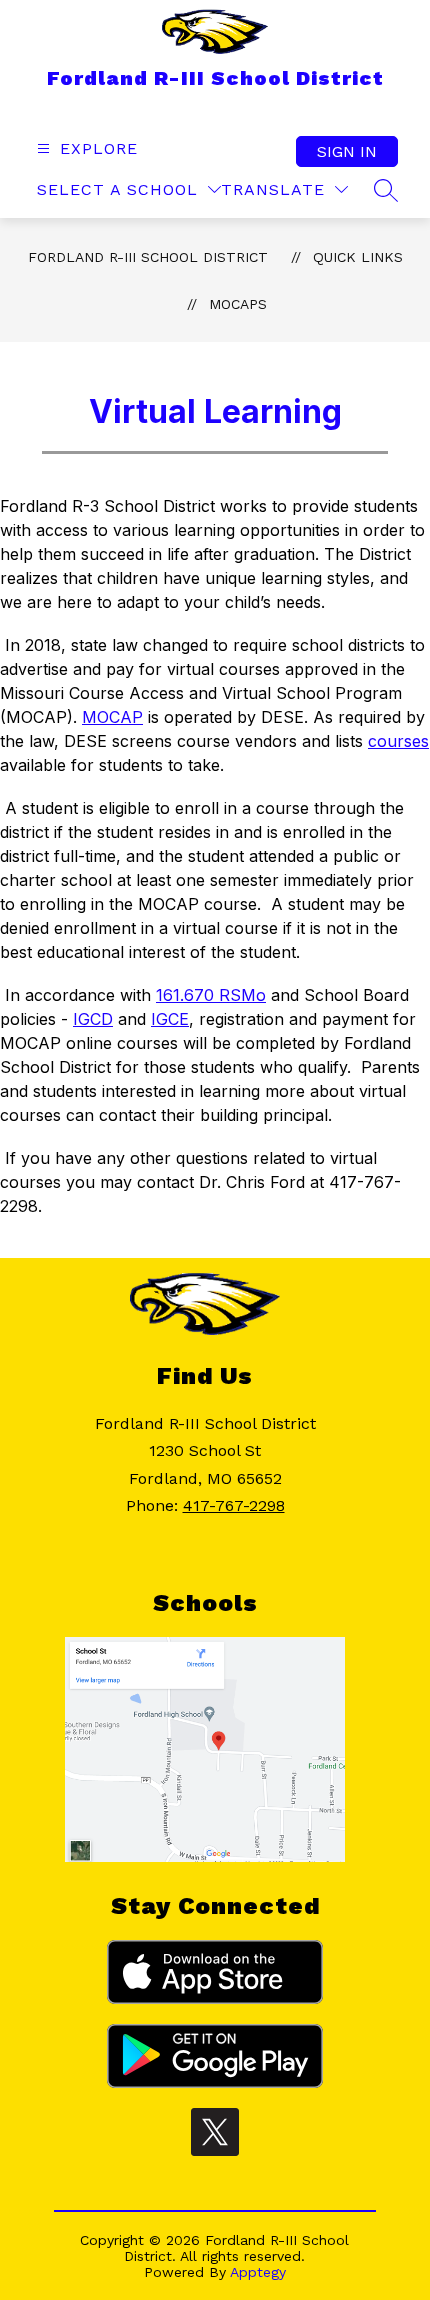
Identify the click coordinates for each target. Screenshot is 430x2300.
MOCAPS (238, 304)
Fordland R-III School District (148, 257)
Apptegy (258, 2272)
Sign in (347, 151)
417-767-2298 (234, 1505)
